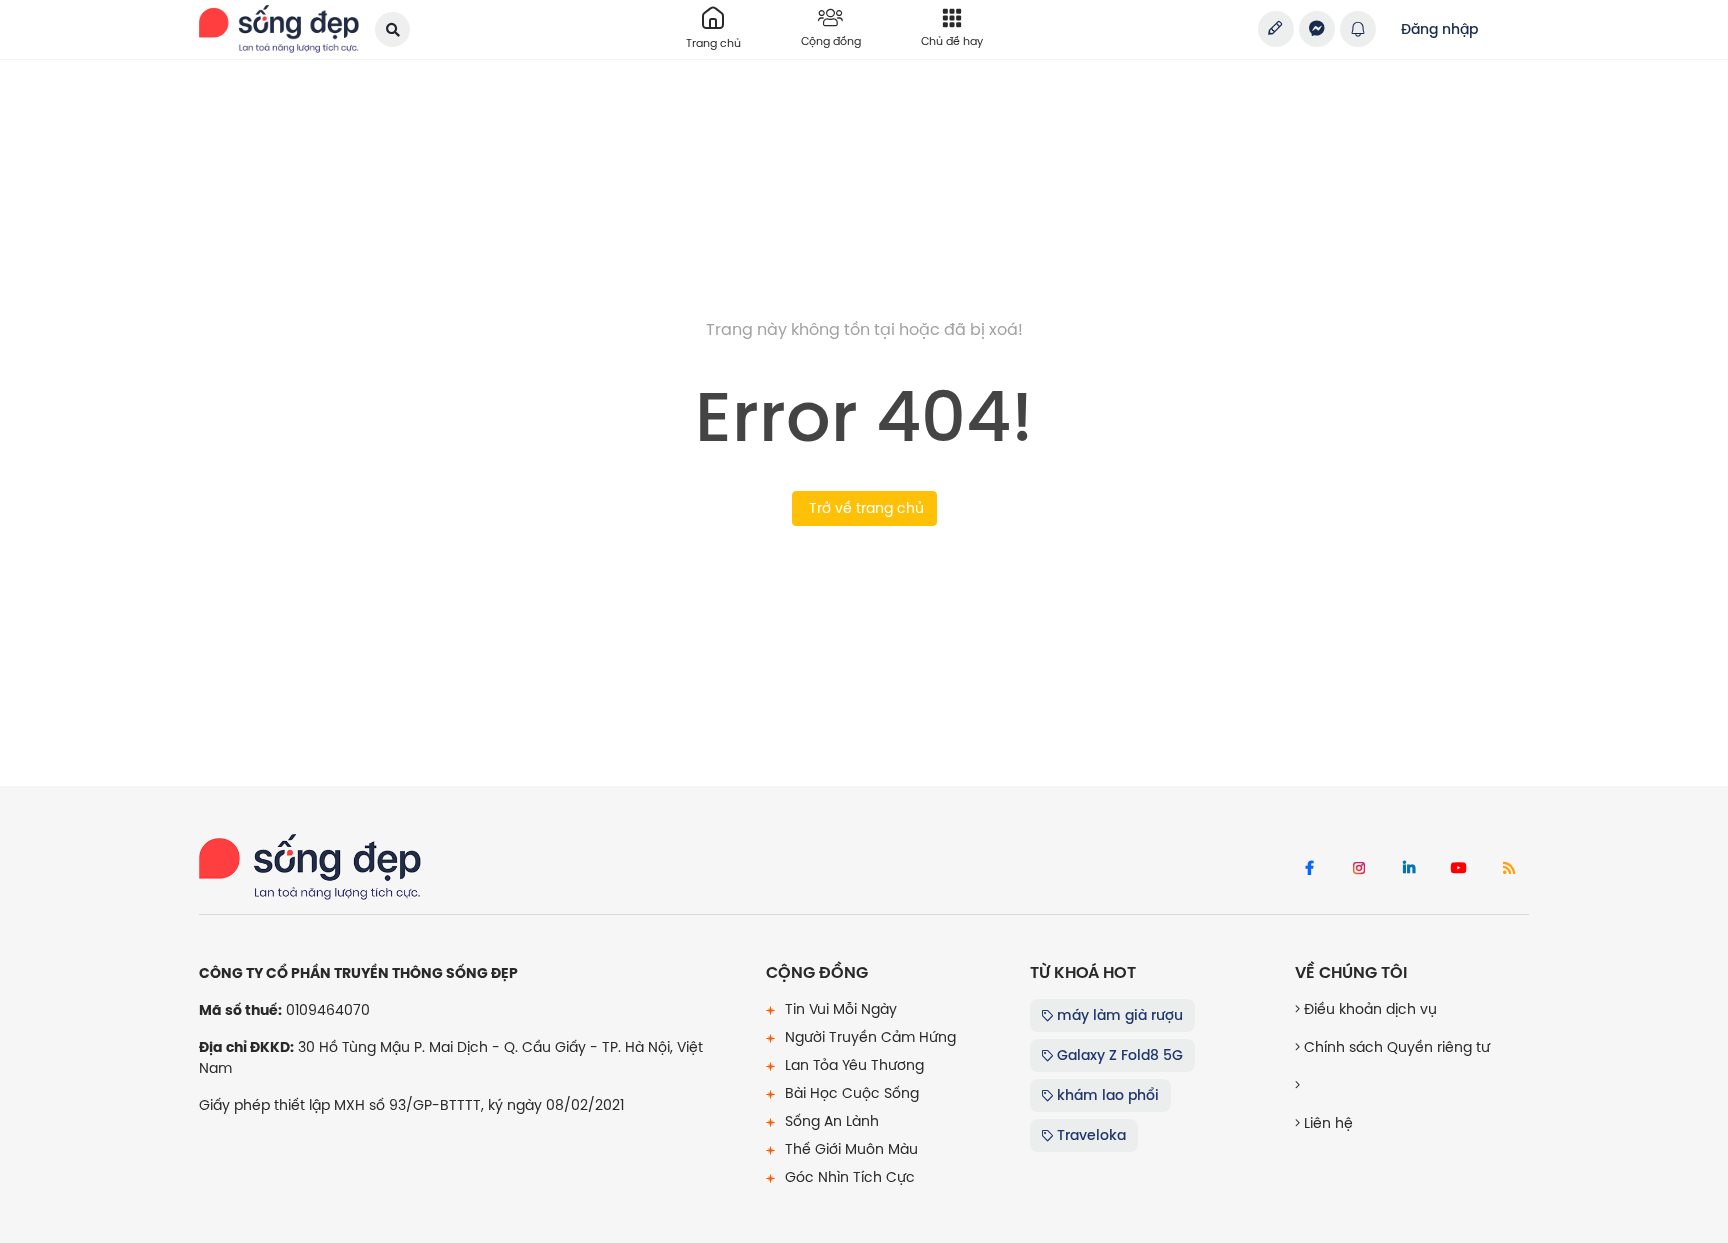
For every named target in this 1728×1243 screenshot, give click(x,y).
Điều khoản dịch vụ (1368, 1009)
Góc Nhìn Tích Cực (848, 1177)
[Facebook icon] (1309, 869)
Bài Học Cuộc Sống (850, 1093)
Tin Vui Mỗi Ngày (839, 1009)
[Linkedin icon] (1409, 869)
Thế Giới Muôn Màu (849, 1149)
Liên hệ (1326, 1123)
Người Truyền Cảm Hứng (868, 1037)
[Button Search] (392, 29)
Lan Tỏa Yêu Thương (852, 1065)
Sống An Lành (830, 1121)
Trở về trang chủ (864, 508)
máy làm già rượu (1118, 1015)
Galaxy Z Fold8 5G (1118, 1055)
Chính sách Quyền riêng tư (1395, 1047)
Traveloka (1089, 1135)
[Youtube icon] (1459, 869)
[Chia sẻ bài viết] (1276, 29)
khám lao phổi (1106, 1095)
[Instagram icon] (1359, 869)
